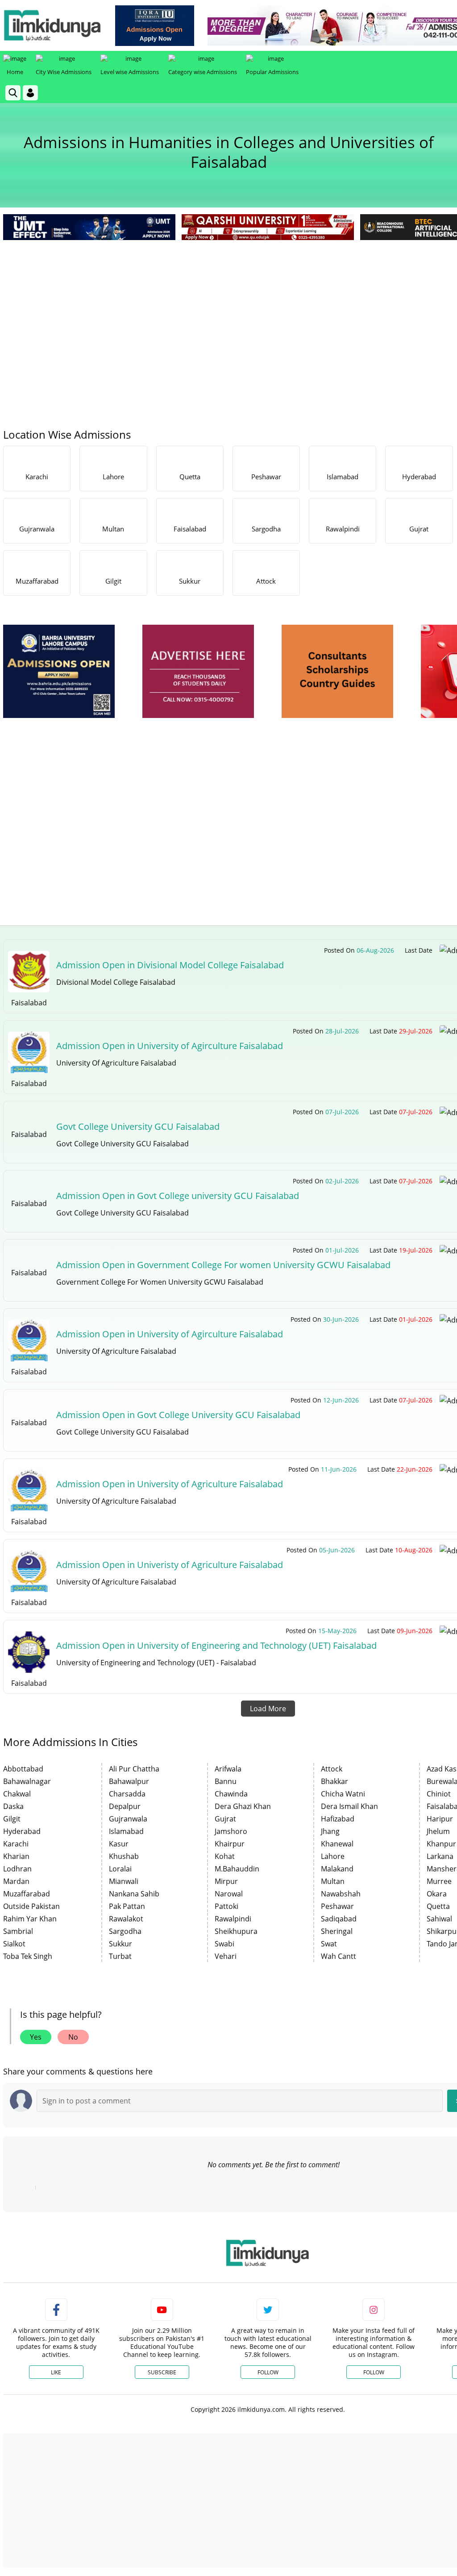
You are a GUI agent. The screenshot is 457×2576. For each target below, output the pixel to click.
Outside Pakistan (31, 1906)
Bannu (226, 1781)
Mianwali (124, 1881)
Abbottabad (23, 1769)
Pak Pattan (127, 1906)
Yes (36, 2037)
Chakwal (17, 1794)
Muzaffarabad (27, 1894)
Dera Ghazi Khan (243, 1806)
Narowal (229, 1894)
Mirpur (226, 1881)
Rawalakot (126, 1919)
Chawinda (231, 1794)
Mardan (16, 1881)
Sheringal (337, 1931)
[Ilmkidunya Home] (52, 25)
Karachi (16, 1844)
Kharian (16, 1856)
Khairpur (230, 1844)
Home (15, 72)
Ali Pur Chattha (134, 1769)
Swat (329, 1944)
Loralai (120, 1869)
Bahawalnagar (27, 1781)
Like (56, 2372)
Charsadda (127, 1794)
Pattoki (226, 1906)
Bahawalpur (129, 1781)
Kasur (119, 1844)
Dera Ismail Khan (349, 1806)
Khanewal (337, 1844)
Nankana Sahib (134, 1894)
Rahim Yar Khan (30, 1919)
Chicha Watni (343, 1794)
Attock (332, 1769)
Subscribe (162, 2372)
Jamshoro (231, 1831)
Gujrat (225, 1819)
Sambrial (18, 1931)
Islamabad (126, 1831)
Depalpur (125, 1806)
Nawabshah (341, 1894)
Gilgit (12, 1819)
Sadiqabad (339, 1919)
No (73, 2037)
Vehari (226, 1956)
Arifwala (228, 1769)
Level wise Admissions (130, 72)
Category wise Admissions (203, 72)
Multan (333, 1881)
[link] (155, 26)
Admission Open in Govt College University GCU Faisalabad (178, 1415)
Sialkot (14, 1944)
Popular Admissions (272, 72)
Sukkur (120, 1944)
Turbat (120, 1956)
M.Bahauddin (237, 1869)
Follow (268, 2372)
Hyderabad (22, 1831)
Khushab (124, 1856)
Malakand (337, 1869)
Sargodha (125, 1931)
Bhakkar (334, 1781)
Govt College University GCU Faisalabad (138, 1126)
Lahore (333, 1856)
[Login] (30, 93)
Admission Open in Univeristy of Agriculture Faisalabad (170, 1565)
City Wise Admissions (64, 72)
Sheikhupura (236, 1931)
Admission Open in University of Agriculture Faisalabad (170, 1484)
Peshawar (337, 1906)
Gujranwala (128, 1819)
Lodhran (17, 1869)
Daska (13, 1806)
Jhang (330, 1831)
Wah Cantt (339, 1956)
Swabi (224, 1944)
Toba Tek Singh (28, 1956)
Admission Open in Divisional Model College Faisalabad (170, 965)
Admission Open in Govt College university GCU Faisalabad (178, 1196)
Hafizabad (338, 1819)
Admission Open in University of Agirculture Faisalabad (170, 1046)
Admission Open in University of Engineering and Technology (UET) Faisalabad (216, 1645)
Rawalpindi (233, 1919)
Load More (268, 1709)
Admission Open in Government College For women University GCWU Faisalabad (223, 1265)
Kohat (225, 1856)
